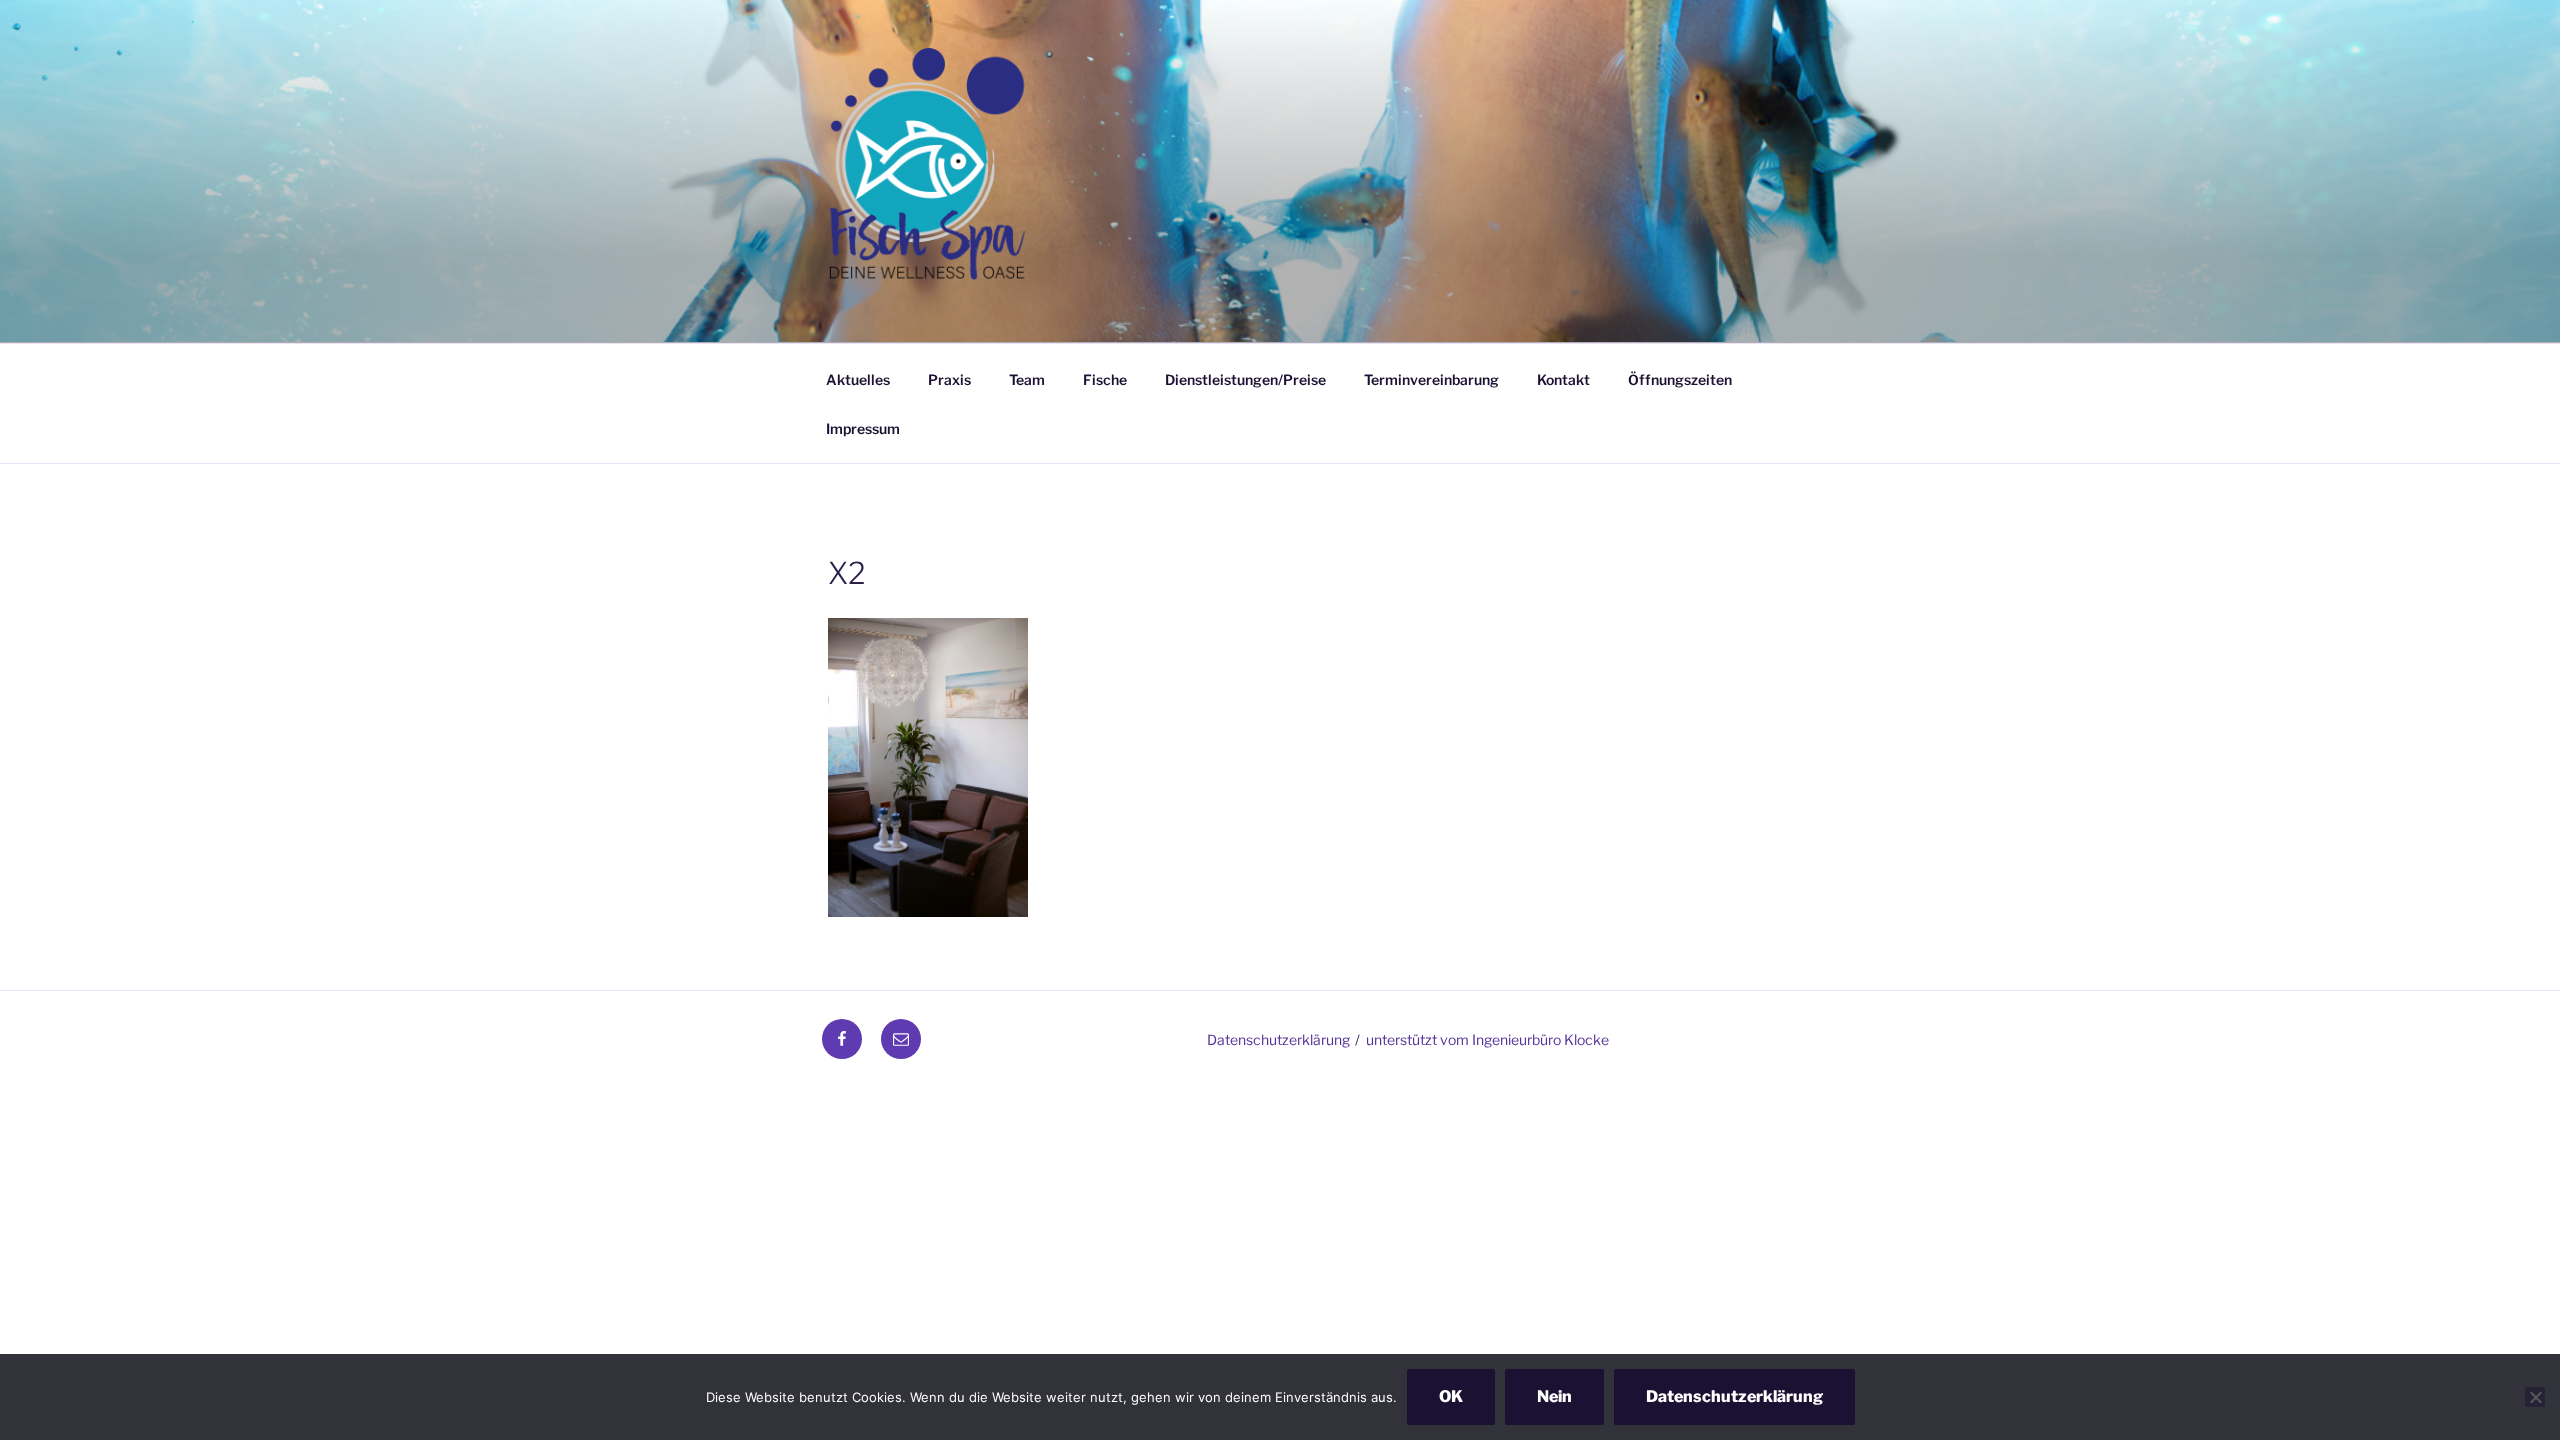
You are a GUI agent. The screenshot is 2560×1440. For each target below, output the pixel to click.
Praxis (949, 379)
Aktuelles (858, 379)
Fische (1105, 379)
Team (1027, 379)
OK (1451, 1396)
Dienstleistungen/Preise (1245, 379)
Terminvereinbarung (1431, 379)
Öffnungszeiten (1680, 379)
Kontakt (1563, 379)
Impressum (863, 428)
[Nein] (2535, 1397)
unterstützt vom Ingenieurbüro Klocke (1487, 1039)
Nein (1554, 1396)
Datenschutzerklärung (1278, 1039)
